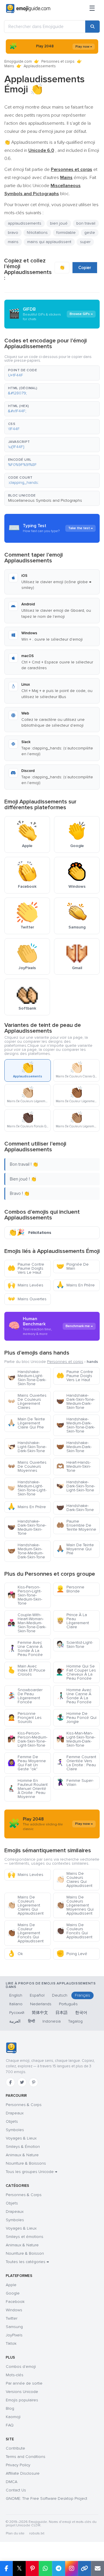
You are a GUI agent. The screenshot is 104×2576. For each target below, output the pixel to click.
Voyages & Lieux (21, 2138)
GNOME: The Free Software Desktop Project (47, 2498)
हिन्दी (31, 2021)
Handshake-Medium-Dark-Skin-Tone (74, 1447)
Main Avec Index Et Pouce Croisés (26, 1670)
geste (90, 233)
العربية (15, 2021)
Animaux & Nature (22, 2155)
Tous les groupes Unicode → (31, 2172)
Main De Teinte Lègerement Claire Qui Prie (26, 1423)
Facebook (15, 2302)
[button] (52, 373)
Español (37, 1995)
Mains (9, 66)
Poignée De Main (73, 1266)
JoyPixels (14, 2335)
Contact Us (16, 2490)
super (85, 242)
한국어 (81, 2013)
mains (13, 242)
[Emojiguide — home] (28, 9)
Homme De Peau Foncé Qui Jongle (76, 1718)
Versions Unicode (22, 2392)
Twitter (12, 2318)
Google (13, 2293)
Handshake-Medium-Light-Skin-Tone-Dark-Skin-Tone (27, 1378)
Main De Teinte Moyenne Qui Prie (75, 1549)
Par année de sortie (24, 2383)
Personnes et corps (58, 61)
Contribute (15, 2448)
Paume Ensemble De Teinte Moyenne (76, 1525)
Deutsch (60, 1995)
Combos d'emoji (21, 2367)
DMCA (12, 2482)
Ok (15, 1954)
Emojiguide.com (18, 61)
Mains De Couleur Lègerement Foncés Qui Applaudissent (26, 1933)
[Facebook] (10, 2082)
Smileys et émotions (25, 2237)
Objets (12, 2121)
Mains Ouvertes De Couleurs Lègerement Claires (27, 1401)
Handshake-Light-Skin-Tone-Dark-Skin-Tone (27, 1447)
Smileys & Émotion (23, 2147)
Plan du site (15, 2533)
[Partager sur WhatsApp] (45, 2568)
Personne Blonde (70, 1589)
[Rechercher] (92, 27)
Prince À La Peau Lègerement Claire (73, 1621)
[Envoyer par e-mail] (97, 2568)
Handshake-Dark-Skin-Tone (75, 1508)
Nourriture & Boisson (25, 2253)
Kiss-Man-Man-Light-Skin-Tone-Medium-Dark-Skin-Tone (76, 1739)
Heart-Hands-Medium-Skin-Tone (74, 1466)
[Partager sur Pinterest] (32, 2568)
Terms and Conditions (26, 2457)
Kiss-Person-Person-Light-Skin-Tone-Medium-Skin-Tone (25, 1595)
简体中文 (40, 2013)
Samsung (14, 2327)
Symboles (15, 2130)
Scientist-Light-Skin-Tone (75, 1645)
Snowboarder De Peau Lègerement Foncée (25, 1696)
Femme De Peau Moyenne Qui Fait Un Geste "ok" (27, 1763)
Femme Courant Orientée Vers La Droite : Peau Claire (76, 1763)
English (16, 1995)
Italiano (16, 2004)
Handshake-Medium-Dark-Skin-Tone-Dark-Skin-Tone (76, 1425)
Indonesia (52, 2021)
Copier (85, 268)
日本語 (62, 2013)
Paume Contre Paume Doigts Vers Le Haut (26, 1268)
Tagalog (75, 2021)
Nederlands (41, 2004)
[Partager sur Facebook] (6, 2568)
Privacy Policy (18, 2465)
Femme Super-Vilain (75, 1783)
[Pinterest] (34, 2082)
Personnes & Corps (24, 2105)
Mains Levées (25, 1285)
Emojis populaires (22, 2400)
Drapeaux (15, 2113)
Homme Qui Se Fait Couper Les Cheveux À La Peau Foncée (76, 1672)
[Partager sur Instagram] (71, 2568)
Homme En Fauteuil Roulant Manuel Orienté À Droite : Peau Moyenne (28, 1789)
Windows (14, 2310)
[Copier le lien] (84, 2568)
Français (82, 1995)
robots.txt (37, 2533)
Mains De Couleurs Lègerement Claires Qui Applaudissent (26, 1905)
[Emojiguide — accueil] (11, 2048)
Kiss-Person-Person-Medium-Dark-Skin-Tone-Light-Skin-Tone (27, 1739)
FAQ (10, 2425)
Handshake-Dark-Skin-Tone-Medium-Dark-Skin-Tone (76, 1401)
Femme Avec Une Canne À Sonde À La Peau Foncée (25, 1649)
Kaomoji (13, 2417)
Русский (17, 2013)
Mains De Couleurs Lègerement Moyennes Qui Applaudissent (75, 1905)
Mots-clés (15, 2375)
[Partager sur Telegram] (58, 2568)
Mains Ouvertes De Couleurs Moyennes (27, 1466)
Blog (10, 2408)
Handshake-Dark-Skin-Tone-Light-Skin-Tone (76, 1486)
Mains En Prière (76, 1285)
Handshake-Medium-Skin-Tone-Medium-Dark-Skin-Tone (26, 1551)
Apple (11, 2285)
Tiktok (11, 2343)
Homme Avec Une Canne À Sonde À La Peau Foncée (74, 1696)
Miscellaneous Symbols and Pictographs (45, 500)
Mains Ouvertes (27, 1299)
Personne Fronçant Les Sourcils (25, 1718)
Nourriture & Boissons (26, 2163)
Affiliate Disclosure (23, 2473)
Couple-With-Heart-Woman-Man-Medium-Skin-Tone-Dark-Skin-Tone (27, 1623)
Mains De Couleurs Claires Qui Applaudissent (74, 1880)
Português (68, 2004)
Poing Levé (72, 1954)
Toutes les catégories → (27, 2262)
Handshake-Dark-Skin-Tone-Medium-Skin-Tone (27, 1527)
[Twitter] (22, 2082)
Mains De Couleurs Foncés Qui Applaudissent (74, 1931)
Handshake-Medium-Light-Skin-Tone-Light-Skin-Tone (27, 1488)
